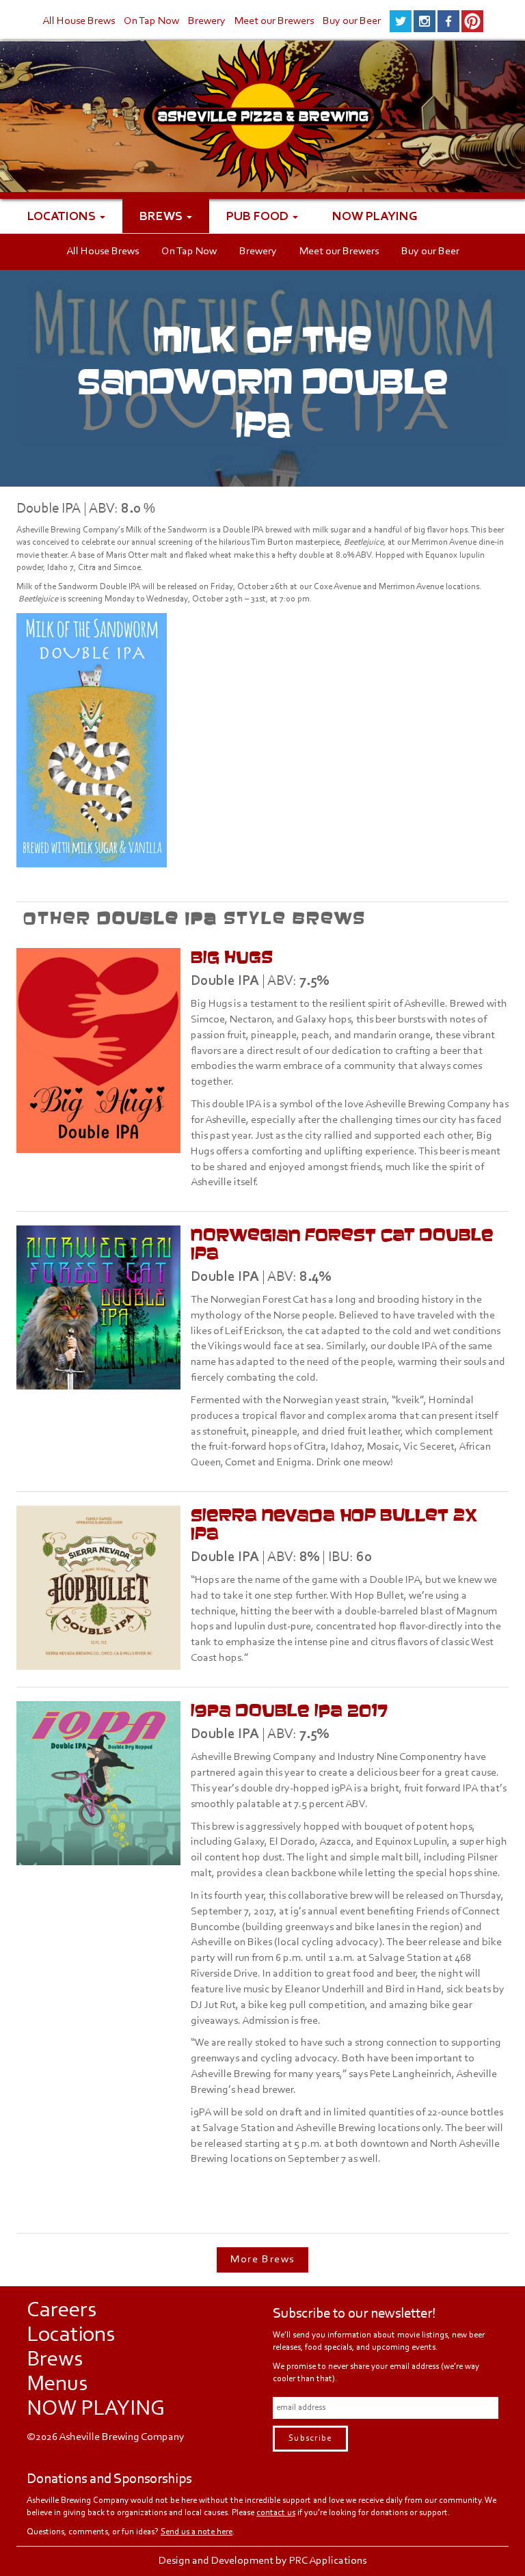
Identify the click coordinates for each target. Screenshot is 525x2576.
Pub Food (259, 216)
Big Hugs (232, 957)
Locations (63, 216)
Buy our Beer (352, 21)
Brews (162, 216)
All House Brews (79, 21)
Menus (57, 2385)
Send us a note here (197, 2532)
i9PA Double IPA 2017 (289, 1710)
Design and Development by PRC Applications (262, 2561)
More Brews (262, 2260)
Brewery (207, 21)
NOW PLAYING (375, 216)
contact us (276, 2513)
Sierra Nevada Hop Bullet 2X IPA (334, 1524)
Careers (62, 2311)
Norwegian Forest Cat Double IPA (342, 1244)
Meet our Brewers (274, 21)
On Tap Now (151, 21)
